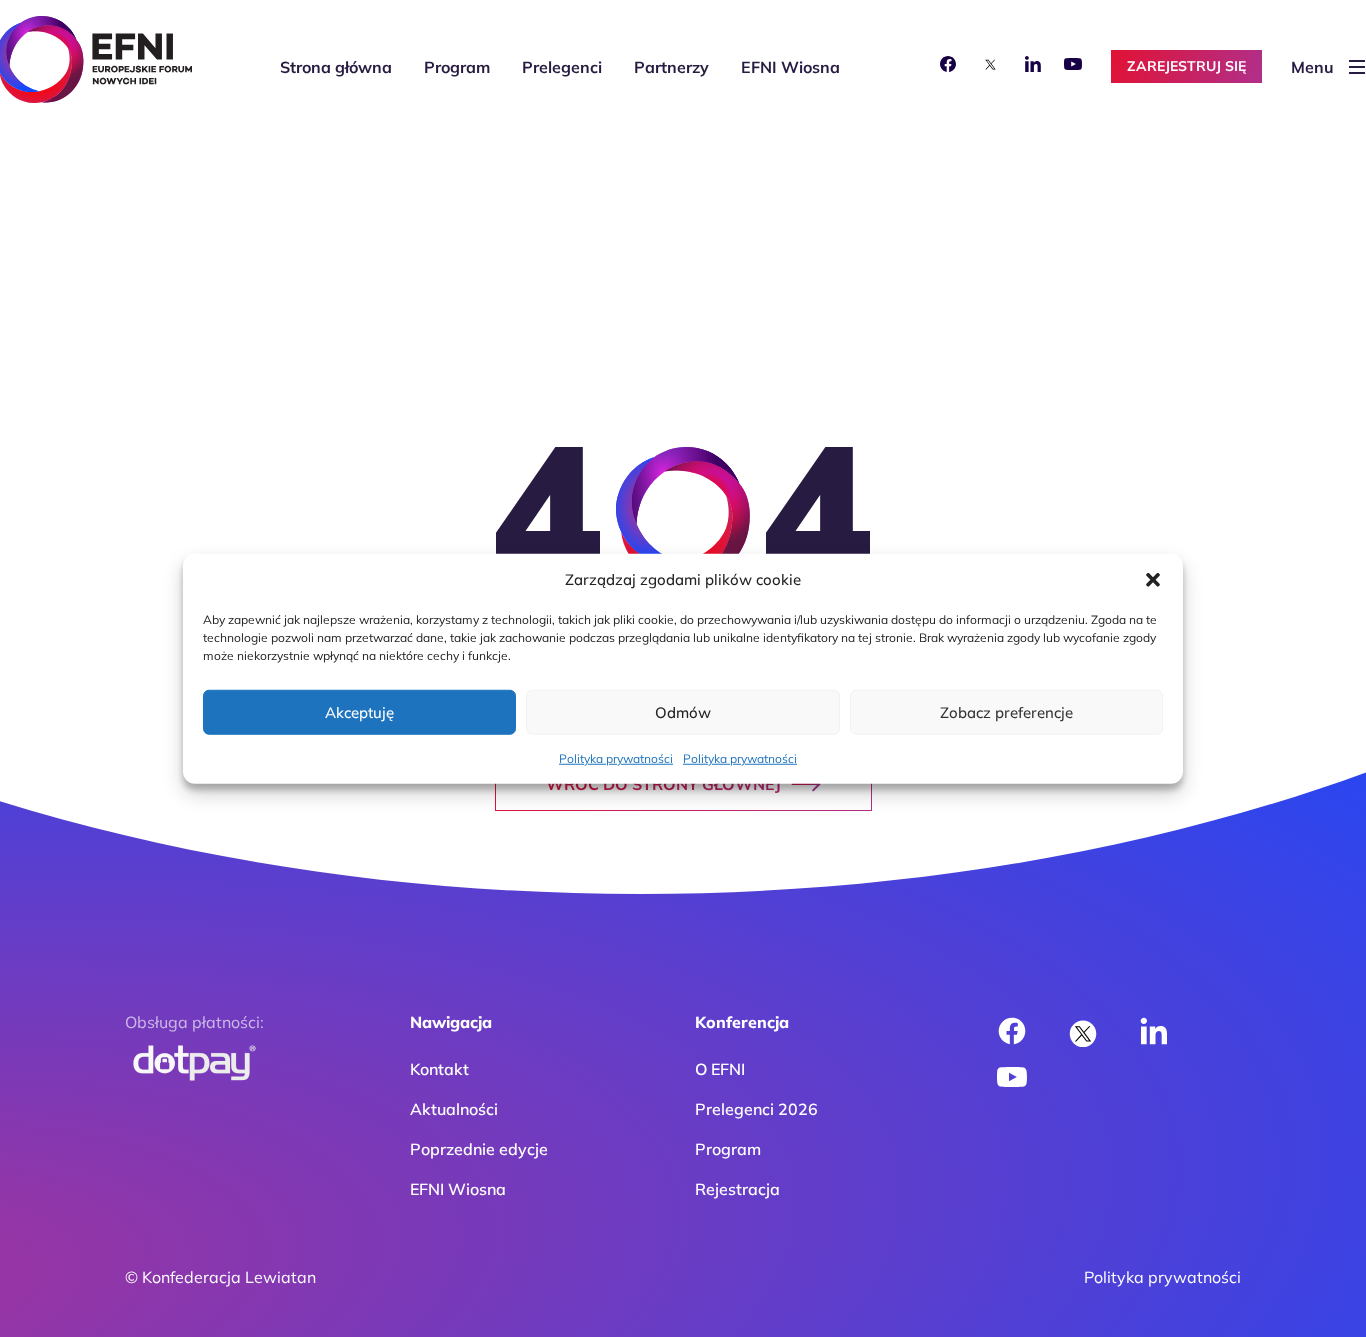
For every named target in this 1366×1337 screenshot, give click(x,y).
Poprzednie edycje (479, 1149)
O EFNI (720, 1069)
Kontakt (439, 1069)
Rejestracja (737, 1189)
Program (457, 67)
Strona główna (336, 67)
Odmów (683, 711)
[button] (1153, 580)
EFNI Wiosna (790, 67)
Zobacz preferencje (1006, 711)
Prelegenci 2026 (756, 1109)
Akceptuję (359, 711)
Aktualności (454, 1109)
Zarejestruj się (1186, 66)
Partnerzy (671, 67)
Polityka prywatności (616, 758)
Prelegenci (562, 67)
